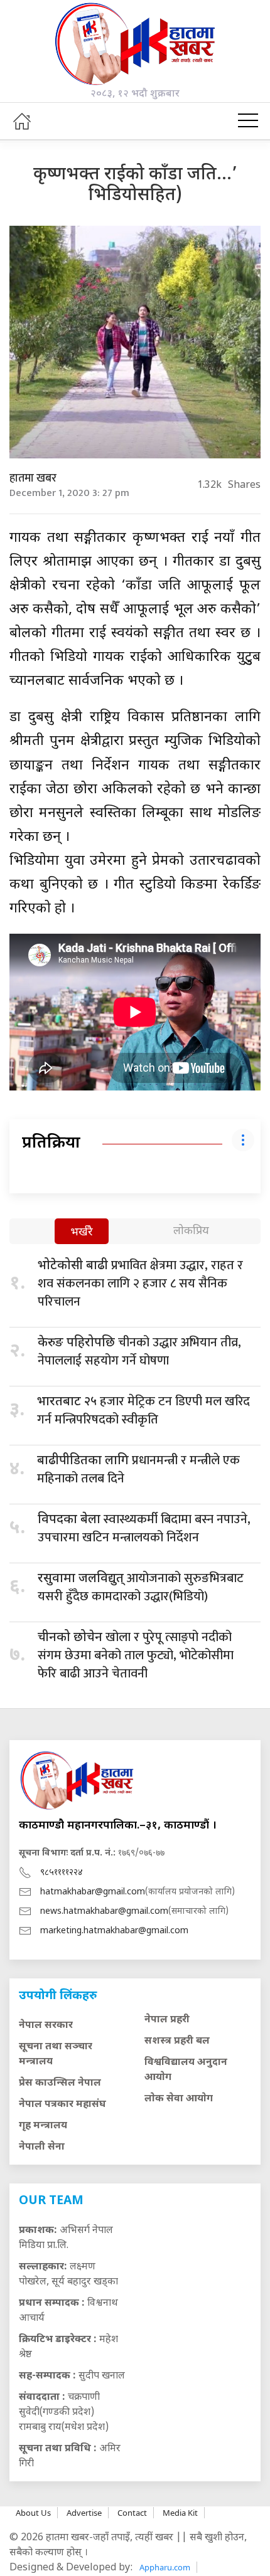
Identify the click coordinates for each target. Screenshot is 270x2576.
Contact (132, 2513)
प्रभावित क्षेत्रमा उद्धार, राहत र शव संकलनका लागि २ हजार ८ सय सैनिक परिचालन (140, 1284)
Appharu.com (165, 2567)
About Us (33, 2513)
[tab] (82, 1233)
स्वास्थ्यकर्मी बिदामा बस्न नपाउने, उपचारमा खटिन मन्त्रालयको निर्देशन (144, 1528)
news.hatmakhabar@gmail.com (104, 1912)
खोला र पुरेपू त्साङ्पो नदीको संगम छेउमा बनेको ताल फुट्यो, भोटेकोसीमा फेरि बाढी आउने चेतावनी (136, 1655)
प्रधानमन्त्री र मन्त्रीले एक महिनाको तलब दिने (138, 1470)
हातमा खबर (33, 478)
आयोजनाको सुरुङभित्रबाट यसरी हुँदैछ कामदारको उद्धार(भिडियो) (141, 1587)
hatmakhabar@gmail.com (93, 1892)
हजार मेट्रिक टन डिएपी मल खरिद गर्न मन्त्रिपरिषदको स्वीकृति (143, 1411)
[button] (248, 121)
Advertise (84, 2513)
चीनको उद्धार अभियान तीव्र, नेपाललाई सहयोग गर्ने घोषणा (139, 1352)
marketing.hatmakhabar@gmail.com (114, 1931)
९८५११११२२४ (62, 1873)
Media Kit (180, 2513)
